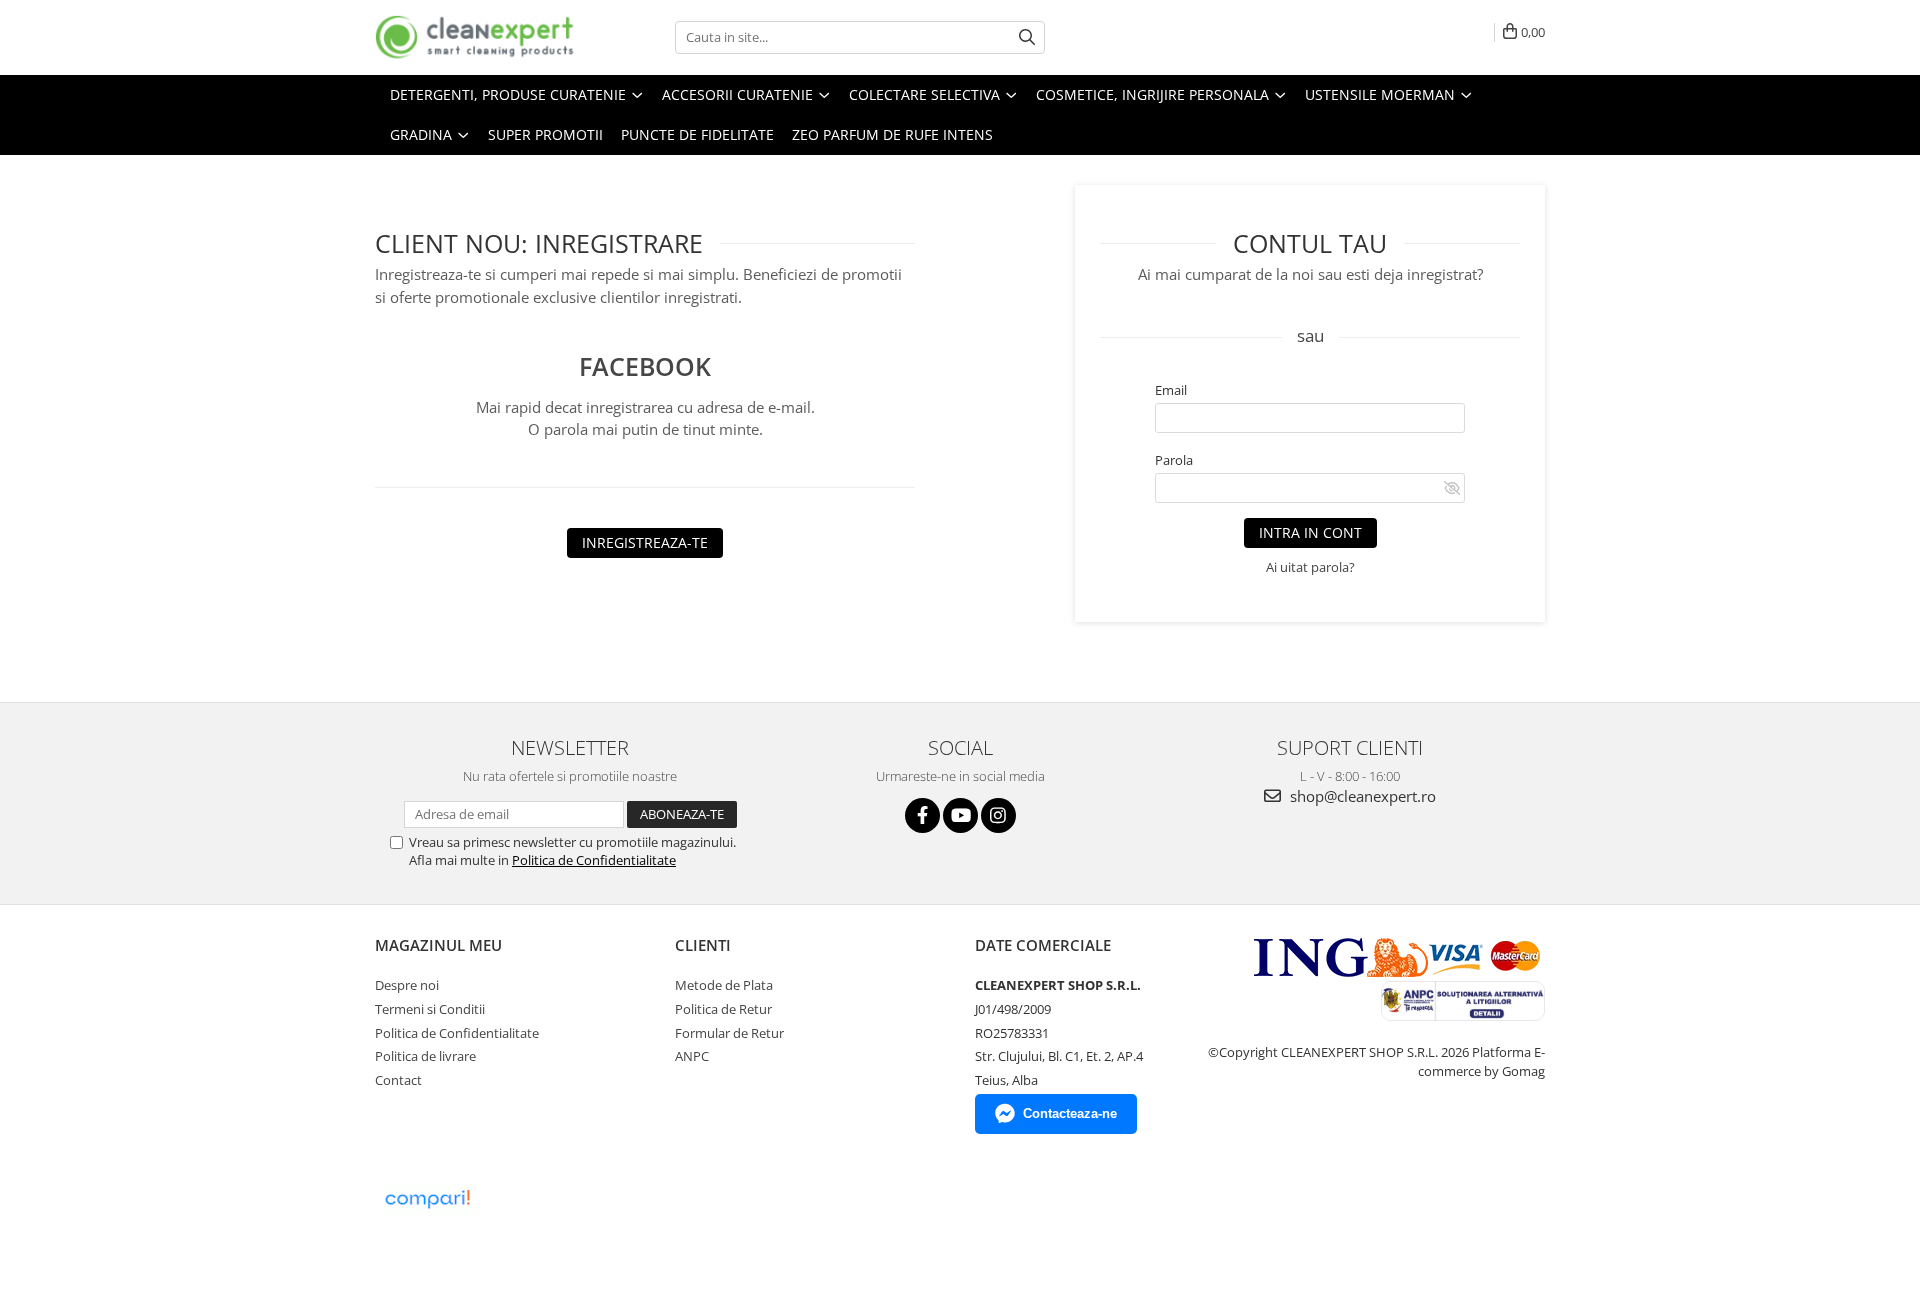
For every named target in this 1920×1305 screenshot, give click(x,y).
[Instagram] (998, 815)
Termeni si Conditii (430, 1009)
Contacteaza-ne (1070, 1113)
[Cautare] (1027, 37)
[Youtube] (960, 815)
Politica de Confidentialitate (594, 860)
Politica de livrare (425, 1056)
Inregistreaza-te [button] (645, 542)
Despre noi (407, 985)
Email (1171, 390)
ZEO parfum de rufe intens (892, 134)
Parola (1174, 460)
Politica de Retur (723, 1009)
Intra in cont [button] (1310, 532)
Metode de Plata (724, 985)
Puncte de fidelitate (697, 134)
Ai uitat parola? (1310, 567)
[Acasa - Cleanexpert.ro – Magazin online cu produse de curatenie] (475, 37)
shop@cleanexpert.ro (1361, 796)
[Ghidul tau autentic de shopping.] (427, 1199)
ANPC (692, 1056)
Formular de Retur (729, 1033)
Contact (398, 1080)
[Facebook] (922, 815)
